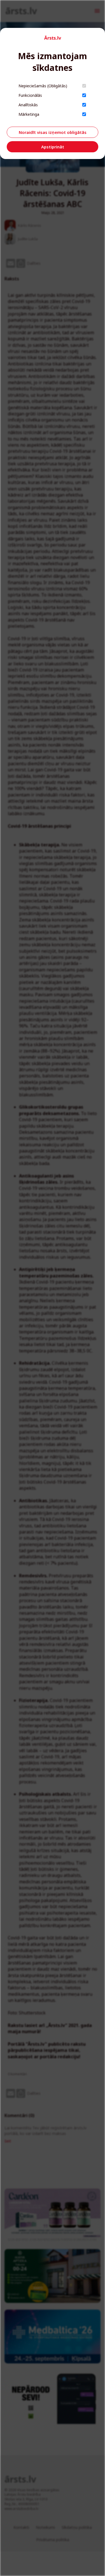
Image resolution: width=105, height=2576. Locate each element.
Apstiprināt (53, 147)
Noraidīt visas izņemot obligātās (53, 132)
